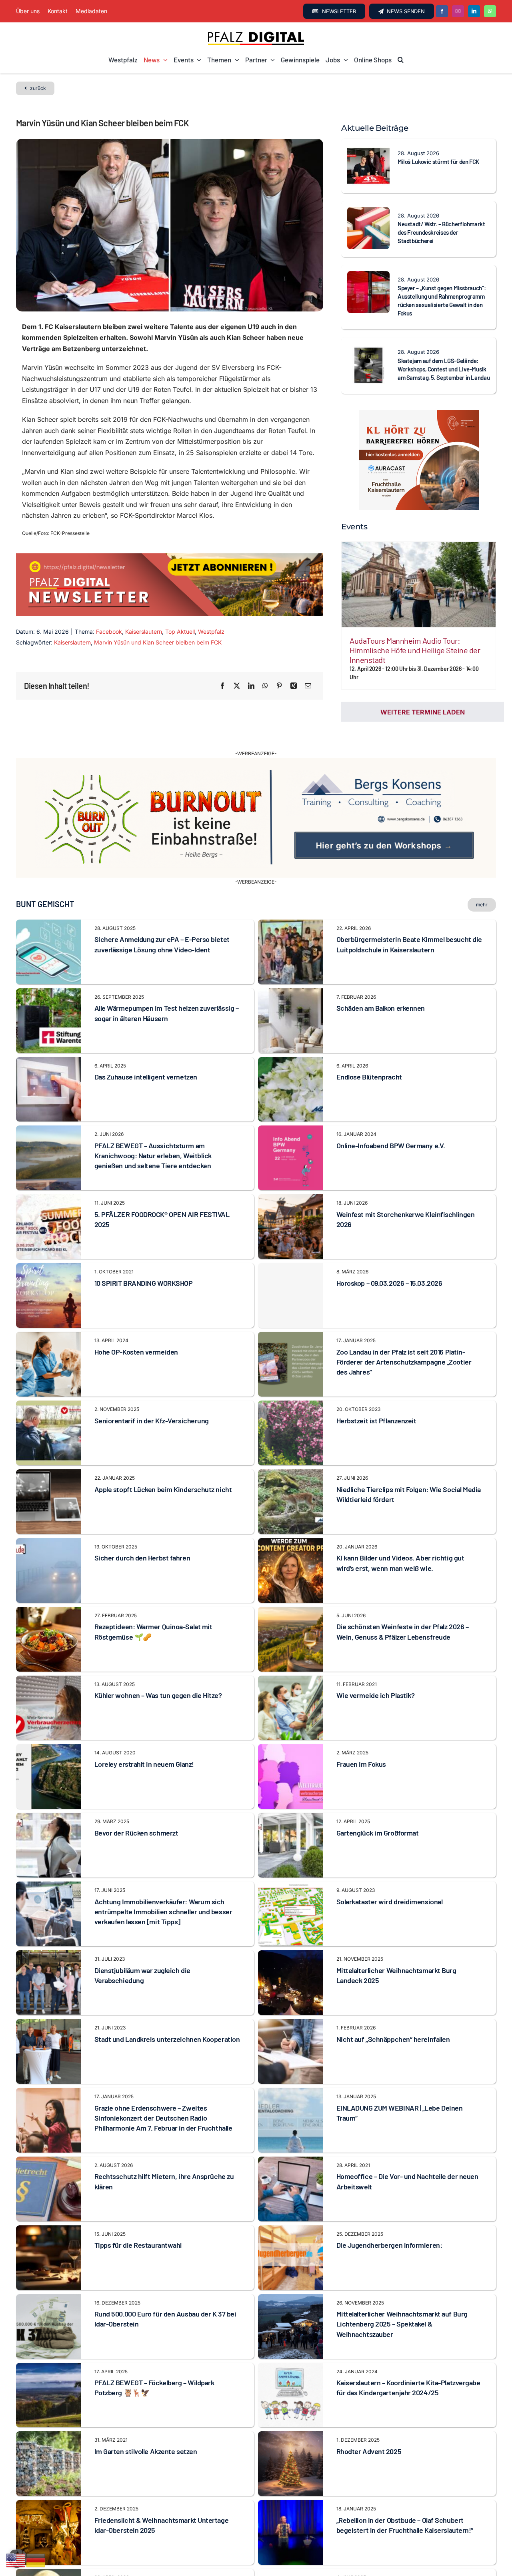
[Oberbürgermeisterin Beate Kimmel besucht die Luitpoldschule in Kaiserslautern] (290, 884)
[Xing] (294, 686)
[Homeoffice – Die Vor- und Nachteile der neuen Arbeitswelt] (290, 2122)
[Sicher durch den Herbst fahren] (48, 1503)
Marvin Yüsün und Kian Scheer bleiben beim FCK (158, 642)
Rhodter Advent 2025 (369, 2411)
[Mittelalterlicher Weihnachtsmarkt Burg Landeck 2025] (290, 1916)
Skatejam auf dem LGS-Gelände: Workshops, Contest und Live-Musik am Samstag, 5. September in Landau (444, 369)
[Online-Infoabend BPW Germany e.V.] (290, 1091)
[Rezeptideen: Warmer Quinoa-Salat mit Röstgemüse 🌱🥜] (48, 1572)
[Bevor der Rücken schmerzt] (48, 1778)
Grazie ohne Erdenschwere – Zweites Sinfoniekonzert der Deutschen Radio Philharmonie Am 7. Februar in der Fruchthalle (163, 2077)
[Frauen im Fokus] (290, 1709)
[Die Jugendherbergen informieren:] (290, 2190)
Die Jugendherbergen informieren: (389, 2205)
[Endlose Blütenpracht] (290, 1022)
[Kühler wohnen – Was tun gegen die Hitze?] (48, 1640)
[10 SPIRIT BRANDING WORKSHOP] (48, 1228)
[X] (237, 686)
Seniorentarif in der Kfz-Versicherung (152, 1380)
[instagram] (458, 11)
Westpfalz (211, 632)
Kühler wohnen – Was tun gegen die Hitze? (158, 1655)
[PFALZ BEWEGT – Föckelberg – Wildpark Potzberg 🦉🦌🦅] (48, 2328)
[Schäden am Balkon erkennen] (290, 953)
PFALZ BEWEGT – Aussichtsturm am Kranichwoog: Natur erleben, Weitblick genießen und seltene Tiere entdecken (153, 1115)
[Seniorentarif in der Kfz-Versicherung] (48, 1366)
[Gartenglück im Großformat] (290, 1778)
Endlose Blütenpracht (369, 1037)
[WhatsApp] (265, 686)
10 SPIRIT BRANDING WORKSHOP (144, 1243)
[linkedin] (474, 11)
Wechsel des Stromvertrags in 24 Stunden (401, 2548)
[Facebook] (222, 686)
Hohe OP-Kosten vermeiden (136, 1311)
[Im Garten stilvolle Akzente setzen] (48, 2396)
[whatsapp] (490, 11)
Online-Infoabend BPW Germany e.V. (391, 1105)
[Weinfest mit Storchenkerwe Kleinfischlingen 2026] (290, 1159)
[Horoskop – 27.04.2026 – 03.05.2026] (48, 2534)
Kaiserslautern (144, 632)
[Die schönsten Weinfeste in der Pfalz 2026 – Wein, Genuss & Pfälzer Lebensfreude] (290, 1572)
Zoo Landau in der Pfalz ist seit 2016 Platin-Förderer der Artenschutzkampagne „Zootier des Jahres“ (404, 1321)
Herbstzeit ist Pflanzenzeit (376, 1380)
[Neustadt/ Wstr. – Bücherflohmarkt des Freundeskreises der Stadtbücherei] (368, 212)
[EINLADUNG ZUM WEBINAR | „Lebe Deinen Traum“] (290, 2053)
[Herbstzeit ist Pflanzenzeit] (290, 1366)
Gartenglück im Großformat (378, 1793)
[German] (36, 2560)
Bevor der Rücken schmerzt (136, 1793)
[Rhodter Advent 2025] (290, 2396)
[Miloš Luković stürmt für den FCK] (368, 150)
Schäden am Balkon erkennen (381, 968)
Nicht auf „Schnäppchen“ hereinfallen (393, 1999)
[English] (16, 2560)
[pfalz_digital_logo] (256, 34)
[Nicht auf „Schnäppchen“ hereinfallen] (290, 1984)
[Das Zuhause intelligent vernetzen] (48, 1022)
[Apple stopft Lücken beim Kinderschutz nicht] (48, 1435)
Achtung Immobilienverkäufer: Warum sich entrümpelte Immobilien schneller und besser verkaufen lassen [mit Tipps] (163, 1872)
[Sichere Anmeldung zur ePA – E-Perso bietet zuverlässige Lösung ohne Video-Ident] (48, 884)
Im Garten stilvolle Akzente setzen (146, 2411)
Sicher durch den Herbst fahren (142, 1518)
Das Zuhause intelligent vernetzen (146, 1037)
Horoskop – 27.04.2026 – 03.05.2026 (148, 2548)
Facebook (109, 632)
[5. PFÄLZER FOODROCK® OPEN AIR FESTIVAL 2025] (48, 1159)
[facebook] (442, 11)
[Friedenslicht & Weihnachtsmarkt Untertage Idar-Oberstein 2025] (48, 2465)
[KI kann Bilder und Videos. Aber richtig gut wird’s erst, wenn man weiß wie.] (290, 1503)
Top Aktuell (180, 632)
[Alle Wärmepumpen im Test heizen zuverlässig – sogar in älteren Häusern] (48, 953)
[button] (401, 60)
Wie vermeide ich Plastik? (376, 1655)
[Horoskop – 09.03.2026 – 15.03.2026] (290, 1255)
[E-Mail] (308, 686)
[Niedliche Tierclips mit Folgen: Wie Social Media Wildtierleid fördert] (290, 1435)
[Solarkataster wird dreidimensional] (290, 1847)
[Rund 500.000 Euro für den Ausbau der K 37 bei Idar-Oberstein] (48, 2259)
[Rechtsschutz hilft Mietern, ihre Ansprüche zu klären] (48, 2122)
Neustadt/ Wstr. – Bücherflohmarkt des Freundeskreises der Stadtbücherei (441, 232)
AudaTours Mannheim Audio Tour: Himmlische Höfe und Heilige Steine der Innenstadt (415, 650)
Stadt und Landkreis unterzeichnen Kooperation (167, 1999)
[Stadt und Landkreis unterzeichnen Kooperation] (48, 1984)
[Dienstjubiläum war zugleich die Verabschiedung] (48, 1916)
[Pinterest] (279, 686)
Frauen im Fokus (361, 1724)
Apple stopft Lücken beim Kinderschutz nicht (163, 1449)
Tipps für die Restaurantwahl (138, 2205)
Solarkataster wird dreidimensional (390, 1862)
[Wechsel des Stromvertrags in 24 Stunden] (290, 2534)
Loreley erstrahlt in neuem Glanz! (144, 1724)
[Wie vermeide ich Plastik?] (290, 1640)
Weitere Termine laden (423, 712)
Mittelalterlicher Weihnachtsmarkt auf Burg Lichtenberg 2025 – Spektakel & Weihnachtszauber (402, 2284)
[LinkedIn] (251, 686)
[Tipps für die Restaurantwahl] (48, 2190)
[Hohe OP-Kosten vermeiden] (48, 1297)
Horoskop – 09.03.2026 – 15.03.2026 (389, 1243)
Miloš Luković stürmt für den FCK (438, 162)
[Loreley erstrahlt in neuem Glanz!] (48, 1709)
